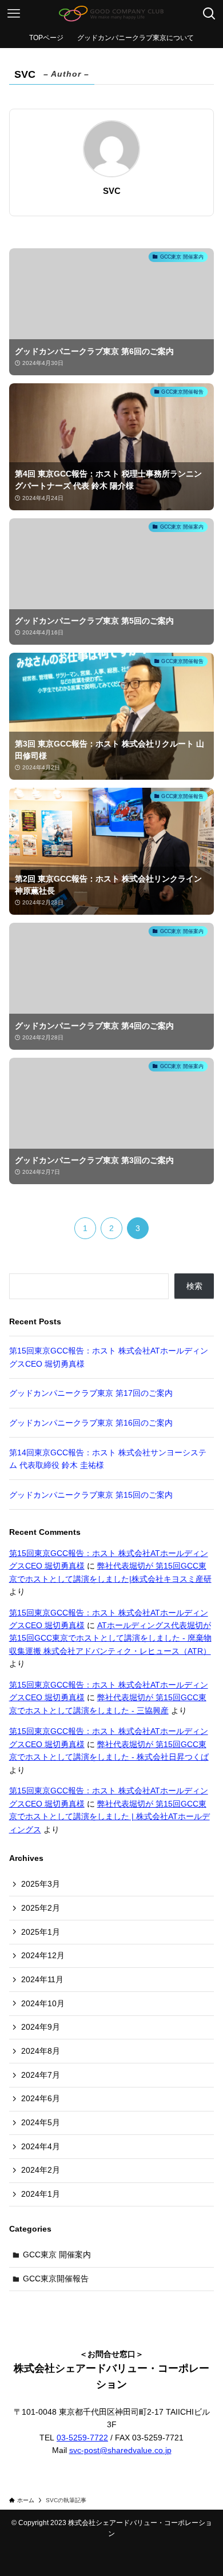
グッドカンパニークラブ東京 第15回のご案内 (91, 1495)
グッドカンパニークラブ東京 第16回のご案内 (91, 1423)
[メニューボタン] (14, 14)
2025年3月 (41, 1884)
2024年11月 (42, 1979)
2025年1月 (41, 1932)
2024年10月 (43, 2003)
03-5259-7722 (82, 2438)
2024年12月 (43, 1955)
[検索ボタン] (209, 14)
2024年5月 (41, 2122)
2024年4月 (41, 2146)
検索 (194, 1286)
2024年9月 (41, 2027)
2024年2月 (41, 2170)
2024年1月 (41, 2194)
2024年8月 (41, 2051)
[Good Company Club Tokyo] (111, 14)
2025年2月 (41, 1908)
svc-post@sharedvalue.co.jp (120, 2450)
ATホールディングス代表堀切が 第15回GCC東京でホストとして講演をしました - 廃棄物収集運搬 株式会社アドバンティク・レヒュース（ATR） (110, 1638)
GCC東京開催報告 (56, 2279)
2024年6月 (41, 2098)
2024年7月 (41, 2075)
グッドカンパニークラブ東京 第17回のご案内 (91, 1393)
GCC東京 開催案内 (57, 2255)
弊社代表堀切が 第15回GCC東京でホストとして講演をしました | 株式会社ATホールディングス (109, 1817)
